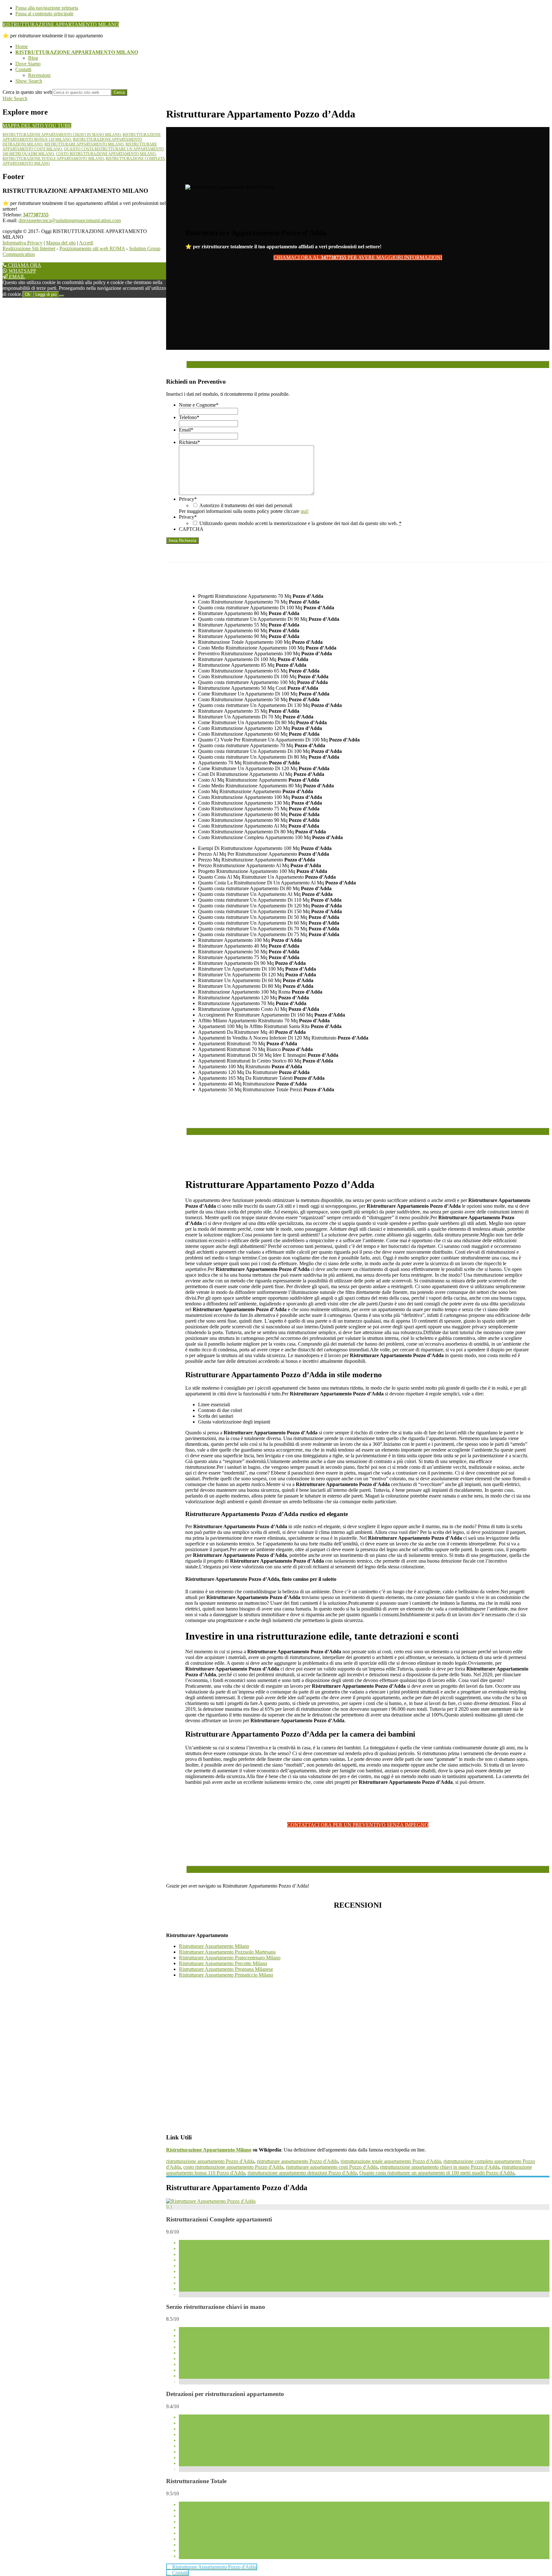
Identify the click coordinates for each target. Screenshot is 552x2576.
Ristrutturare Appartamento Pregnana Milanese (226, 1969)
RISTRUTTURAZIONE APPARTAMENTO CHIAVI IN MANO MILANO (62, 135)
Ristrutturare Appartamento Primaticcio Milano (226, 1975)
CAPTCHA (191, 529)
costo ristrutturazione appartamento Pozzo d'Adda (233, 2167)
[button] (29, 81)
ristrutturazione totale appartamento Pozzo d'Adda (391, 2161)
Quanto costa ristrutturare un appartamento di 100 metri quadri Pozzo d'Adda (437, 2173)
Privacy (188, 499)
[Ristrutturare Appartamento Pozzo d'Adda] (211, 2201)
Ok (28, 294)
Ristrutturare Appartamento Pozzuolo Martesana (227, 1952)
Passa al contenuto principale (44, 14)
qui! (305, 511)
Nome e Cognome (199, 405)
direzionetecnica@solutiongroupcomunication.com (70, 220)
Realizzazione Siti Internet (29, 248)
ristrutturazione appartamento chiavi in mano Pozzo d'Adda (440, 2167)
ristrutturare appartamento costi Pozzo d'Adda (332, 2167)
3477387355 (36, 215)
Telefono (189, 417)
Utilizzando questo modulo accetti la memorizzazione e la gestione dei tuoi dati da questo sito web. (300, 523)
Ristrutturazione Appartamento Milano (209, 2150)
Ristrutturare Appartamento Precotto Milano (223, 1963)
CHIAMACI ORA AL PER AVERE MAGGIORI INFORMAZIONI (358, 257)
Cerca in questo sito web (27, 92)
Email (186, 430)
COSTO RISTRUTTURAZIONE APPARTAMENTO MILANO (106, 154)
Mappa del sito (61, 243)
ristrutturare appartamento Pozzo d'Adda (297, 2161)
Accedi (86, 243)
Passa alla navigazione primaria (47, 8)
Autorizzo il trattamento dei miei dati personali (246, 505)
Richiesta (189, 442)
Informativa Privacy (23, 243)
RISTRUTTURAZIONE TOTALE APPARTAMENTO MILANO (53, 159)
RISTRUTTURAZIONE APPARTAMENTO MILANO (61, 24)
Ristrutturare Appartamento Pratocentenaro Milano (230, 1958)
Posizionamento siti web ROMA (92, 248)
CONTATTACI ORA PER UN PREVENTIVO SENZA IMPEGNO (358, 1825)
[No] (62, 296)
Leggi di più (46, 294)
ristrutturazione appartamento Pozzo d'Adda (210, 2161)
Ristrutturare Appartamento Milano (214, 1946)
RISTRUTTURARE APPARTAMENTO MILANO (84, 144)
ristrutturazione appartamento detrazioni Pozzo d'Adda (302, 2173)
